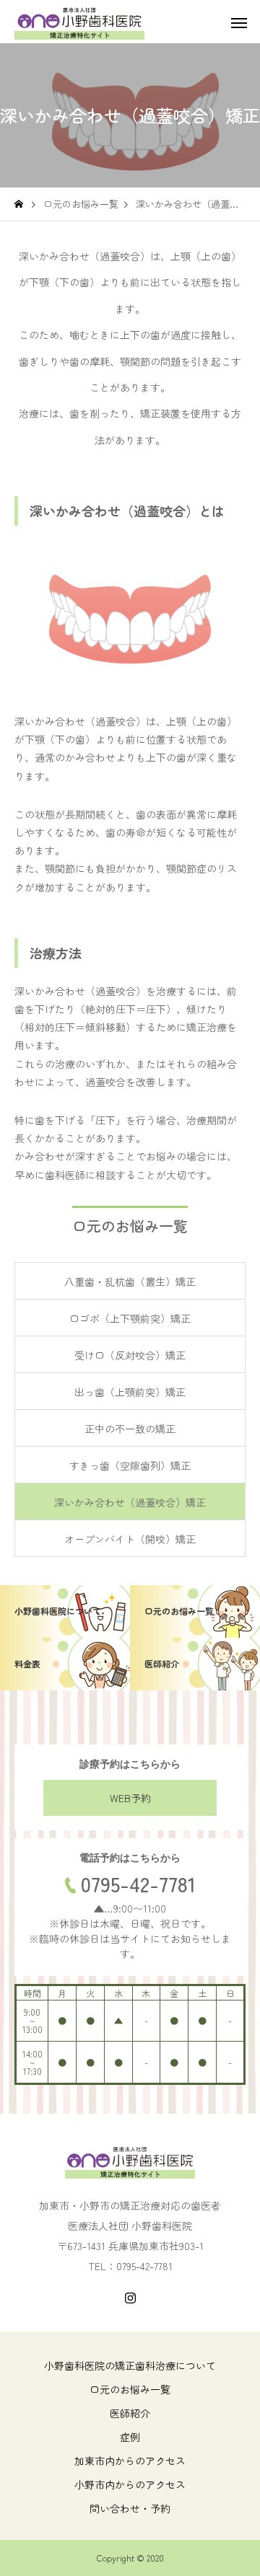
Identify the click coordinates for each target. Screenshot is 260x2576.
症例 (130, 2437)
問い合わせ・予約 (130, 2508)
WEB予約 (130, 1798)
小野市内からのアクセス (130, 2484)
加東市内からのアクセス (130, 2461)
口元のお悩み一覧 (130, 2389)
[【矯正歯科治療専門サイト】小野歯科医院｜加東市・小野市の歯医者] (79, 22)
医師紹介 (130, 2413)
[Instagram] (130, 2298)
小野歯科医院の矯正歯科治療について (130, 2365)
